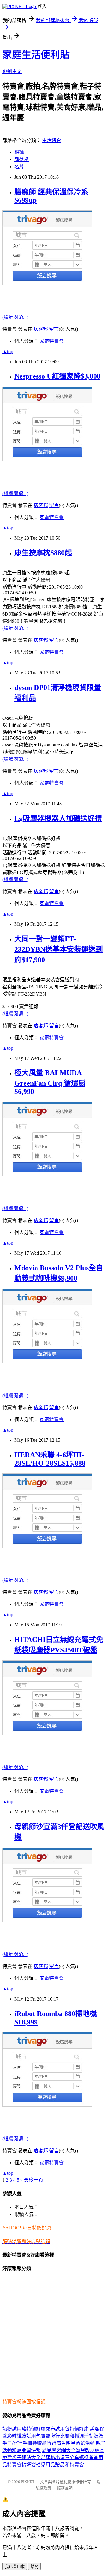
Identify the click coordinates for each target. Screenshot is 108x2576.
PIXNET (28, 2482)
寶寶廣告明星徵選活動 (71, 2443)
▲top (8, 352)
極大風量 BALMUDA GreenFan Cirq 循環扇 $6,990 (50, 1082)
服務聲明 (65, 2488)
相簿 (19, 152)
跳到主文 (12, 71)
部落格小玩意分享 (60, 2458)
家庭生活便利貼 (36, 55)
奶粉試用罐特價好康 (24, 2429)
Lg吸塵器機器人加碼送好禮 (58, 818)
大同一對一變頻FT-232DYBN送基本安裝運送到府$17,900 (59, 949)
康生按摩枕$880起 (43, 553)
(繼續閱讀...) (15, 317)
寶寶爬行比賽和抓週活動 (67, 2436)
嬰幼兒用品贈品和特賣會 (58, 2465)
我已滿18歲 (15, 2567)
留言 (54, 329)
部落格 (22, 159)
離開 (34, 2567)
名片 (19, 167)
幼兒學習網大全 (59, 2450)
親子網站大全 (26, 2458)
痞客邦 (41, 329)
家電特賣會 (52, 341)
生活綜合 (52, 140)
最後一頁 (34, 2180)
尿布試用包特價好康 (67, 2429)
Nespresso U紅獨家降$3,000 (57, 376)
